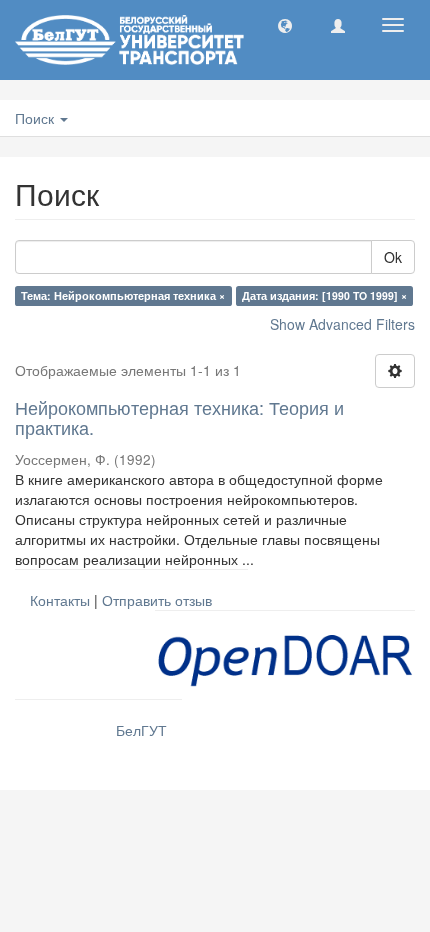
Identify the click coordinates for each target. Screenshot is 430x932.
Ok (393, 257)
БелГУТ (141, 730)
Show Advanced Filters (342, 324)
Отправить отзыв (157, 600)
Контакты (60, 600)
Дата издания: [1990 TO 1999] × (324, 295)
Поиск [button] (36, 118)
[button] (285, 25)
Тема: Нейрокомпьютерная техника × (123, 295)
